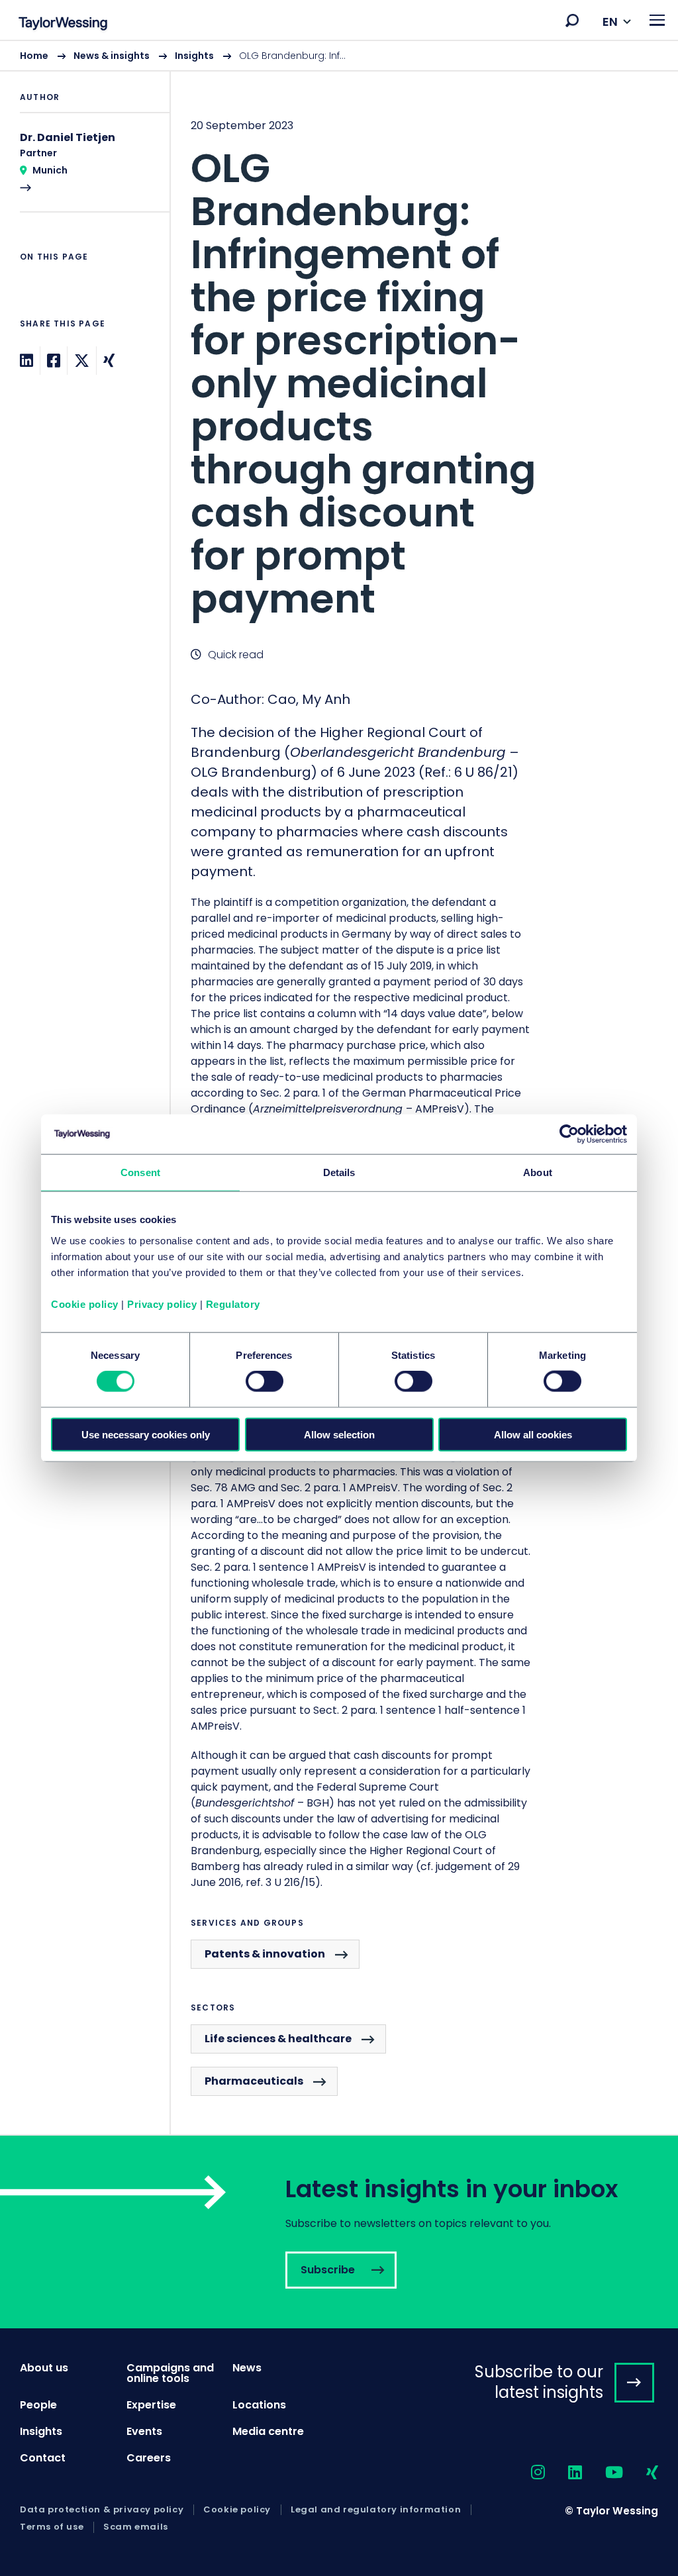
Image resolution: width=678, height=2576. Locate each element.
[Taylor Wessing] (63, 25)
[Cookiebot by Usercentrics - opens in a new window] (569, 1134)
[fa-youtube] (603, 2473)
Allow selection (339, 1434)
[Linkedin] (26, 361)
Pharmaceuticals (254, 2081)
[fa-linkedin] (563, 2473)
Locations (259, 2405)
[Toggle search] (572, 21)
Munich (50, 170)
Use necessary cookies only (146, 1434)
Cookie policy (85, 1304)
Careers (149, 2458)
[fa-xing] (641, 2473)
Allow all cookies (533, 1434)
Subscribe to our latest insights (539, 2382)
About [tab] (538, 1172)
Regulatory (233, 1304)
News (247, 2368)
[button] (572, 21)
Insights (194, 56)
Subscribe (339, 2232)
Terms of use (52, 2527)
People (38, 2405)
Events (144, 2431)
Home (34, 56)
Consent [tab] (140, 1172)
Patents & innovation (265, 1954)
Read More (85, 171)
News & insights (112, 56)
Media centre (268, 2431)
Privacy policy (162, 1304)
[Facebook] (54, 361)
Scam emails (136, 2527)
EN (610, 22)
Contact (43, 2458)
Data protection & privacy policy (102, 2510)
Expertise (151, 2405)
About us (44, 2368)
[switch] (265, 1381)
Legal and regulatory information (376, 2510)
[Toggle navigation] (657, 20)
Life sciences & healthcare (278, 2039)
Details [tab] (339, 1172)
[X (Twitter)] (82, 361)
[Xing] (109, 361)
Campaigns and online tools (170, 2373)
